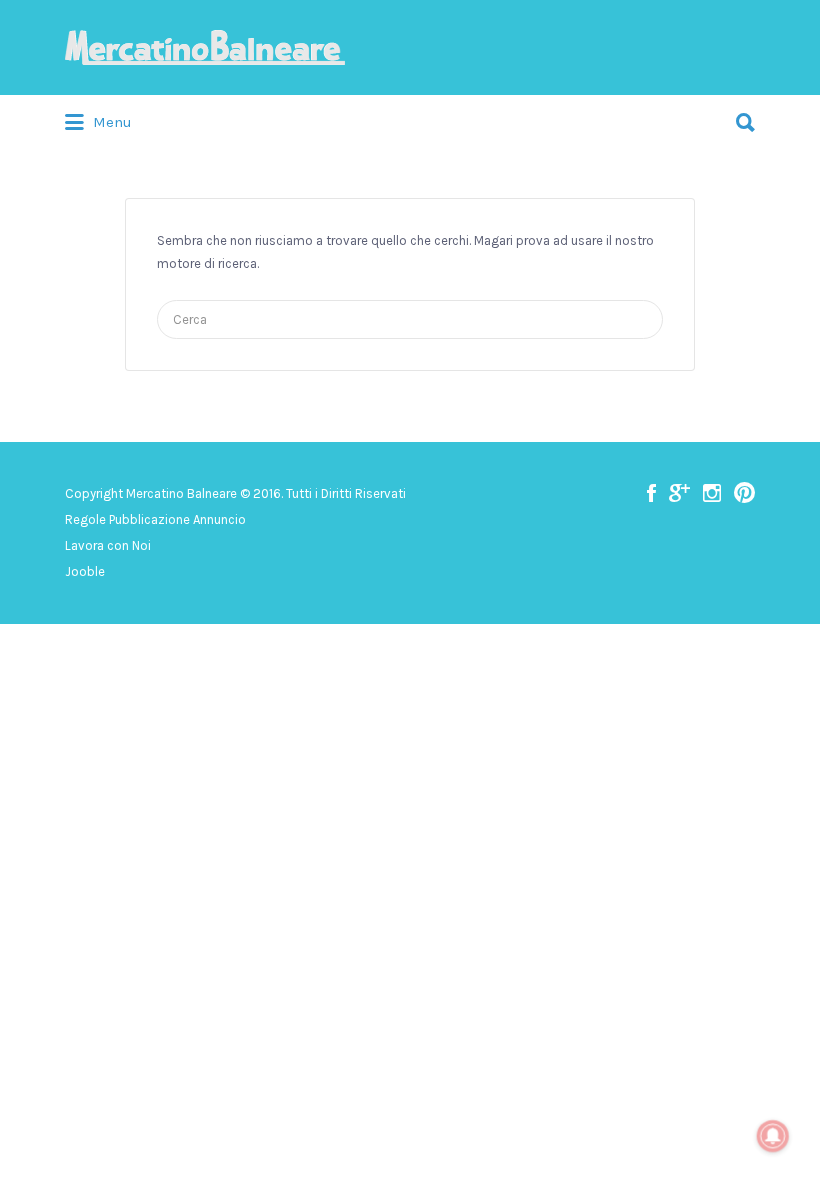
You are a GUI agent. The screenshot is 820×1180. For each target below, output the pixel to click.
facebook (651, 493)
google (679, 493)
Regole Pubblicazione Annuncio (155, 519)
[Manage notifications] (773, 1136)
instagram (712, 493)
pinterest (744, 493)
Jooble (85, 571)
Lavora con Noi (108, 545)
